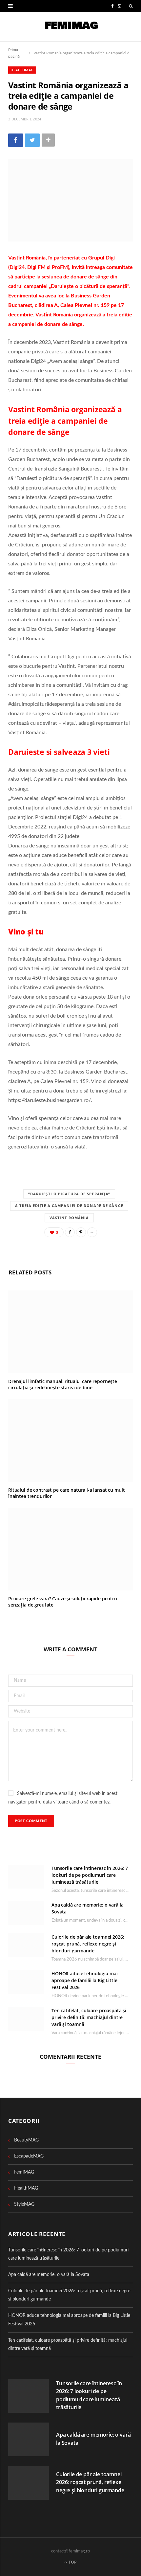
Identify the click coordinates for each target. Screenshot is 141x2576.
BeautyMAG (26, 2140)
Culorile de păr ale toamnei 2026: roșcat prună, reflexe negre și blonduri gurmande (88, 1944)
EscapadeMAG (29, 2156)
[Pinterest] (81, 1232)
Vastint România (69, 1218)
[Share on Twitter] (32, 140)
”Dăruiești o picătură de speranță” (69, 1194)
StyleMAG (24, 2204)
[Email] (92, 1232)
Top (72, 2562)
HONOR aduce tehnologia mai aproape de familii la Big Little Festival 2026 (84, 1980)
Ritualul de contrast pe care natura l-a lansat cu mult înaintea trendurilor (66, 1493)
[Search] (131, 6)
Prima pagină (14, 53)
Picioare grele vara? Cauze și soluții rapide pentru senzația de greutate (63, 1602)
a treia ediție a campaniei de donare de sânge (69, 1206)
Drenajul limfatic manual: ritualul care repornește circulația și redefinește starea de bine (63, 1384)
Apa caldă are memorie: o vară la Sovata (49, 2275)
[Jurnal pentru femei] (71, 27)
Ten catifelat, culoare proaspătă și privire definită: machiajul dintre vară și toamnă (89, 2017)
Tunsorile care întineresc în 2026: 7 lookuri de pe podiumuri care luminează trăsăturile (90, 1875)
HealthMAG (22, 70)
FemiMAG (24, 2172)
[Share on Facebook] (16, 140)
